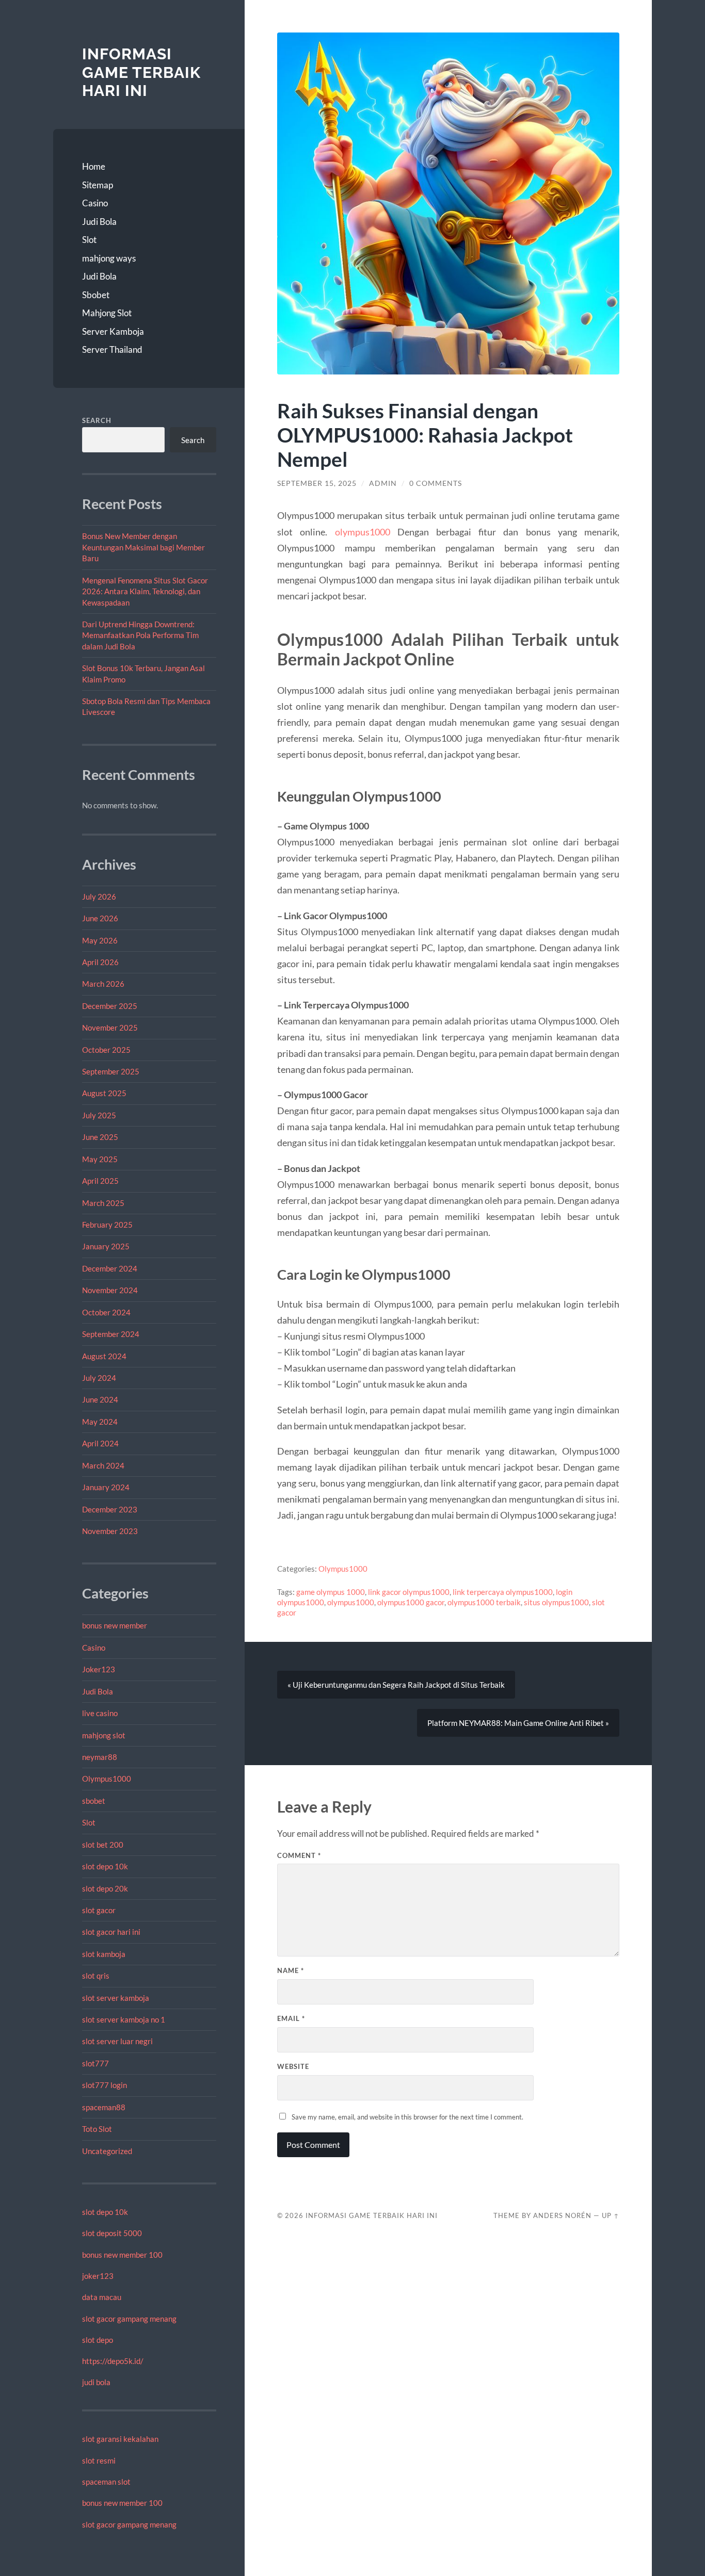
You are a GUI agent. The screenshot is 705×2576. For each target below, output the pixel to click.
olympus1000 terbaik (484, 1602)
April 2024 (100, 1443)
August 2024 (104, 1356)
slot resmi (99, 2460)
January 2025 (106, 1246)
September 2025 (111, 1071)
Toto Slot (97, 2129)
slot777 (95, 2063)
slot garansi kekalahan (120, 2439)
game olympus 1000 (331, 1592)
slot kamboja (104, 1954)
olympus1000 (363, 532)
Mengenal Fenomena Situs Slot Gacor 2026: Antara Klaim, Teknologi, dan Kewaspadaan (145, 591)
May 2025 (100, 1159)
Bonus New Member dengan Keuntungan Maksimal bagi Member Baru (143, 547)
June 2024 (100, 1399)
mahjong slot (104, 1735)
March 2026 (103, 984)
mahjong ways (109, 258)
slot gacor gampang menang (129, 2319)
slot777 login (105, 2085)
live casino (100, 1713)
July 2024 (99, 1378)
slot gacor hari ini (111, 1932)
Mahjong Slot (107, 313)
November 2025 (110, 1028)
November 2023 (110, 1531)
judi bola (96, 2382)
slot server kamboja (116, 1998)
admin (383, 483)
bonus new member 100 (122, 2255)
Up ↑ (611, 2215)
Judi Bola (99, 222)
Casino (95, 203)
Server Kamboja (113, 331)
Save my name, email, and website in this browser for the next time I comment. (407, 2117)
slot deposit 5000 (112, 2233)
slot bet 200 (103, 1845)
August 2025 (104, 1093)
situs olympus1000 (556, 1602)
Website (293, 2066)
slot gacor (99, 1910)
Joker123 (99, 1669)
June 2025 (100, 1137)
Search (97, 420)
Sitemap (98, 185)
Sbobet (96, 295)
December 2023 (110, 1509)
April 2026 (100, 962)
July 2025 (99, 1115)
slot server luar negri (117, 2041)
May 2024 (100, 1422)
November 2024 (110, 1290)
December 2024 (110, 1268)
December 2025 (110, 1006)
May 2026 (100, 940)
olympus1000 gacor (411, 1602)
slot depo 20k (105, 1888)
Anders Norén (562, 2215)
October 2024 (106, 1312)
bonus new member (115, 1625)
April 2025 (100, 1181)
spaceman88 (104, 2107)
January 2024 (106, 1487)
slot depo (98, 2340)
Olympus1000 (107, 1779)
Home (94, 166)
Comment (299, 1855)
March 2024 (103, 1465)
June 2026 (100, 918)
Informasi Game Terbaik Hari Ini (141, 72)
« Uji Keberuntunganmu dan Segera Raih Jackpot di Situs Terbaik (396, 1685)
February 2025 (107, 1225)
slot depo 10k (105, 1866)
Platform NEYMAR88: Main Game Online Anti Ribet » (518, 1723)
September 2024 (111, 1334)
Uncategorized (107, 2151)
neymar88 (100, 1757)
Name (291, 1970)
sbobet (94, 1801)
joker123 (98, 2276)
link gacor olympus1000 (409, 1592)
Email (291, 2018)
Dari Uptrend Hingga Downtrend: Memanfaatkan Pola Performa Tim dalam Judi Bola (140, 635)
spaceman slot (106, 2482)
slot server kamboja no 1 (124, 2019)
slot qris (96, 1976)
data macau (102, 2297)
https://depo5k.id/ (113, 2361)
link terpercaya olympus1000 (503, 1592)
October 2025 (106, 1050)
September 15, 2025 (317, 483)
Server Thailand (112, 349)
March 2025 (103, 1203)
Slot (89, 240)
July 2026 (99, 896)
